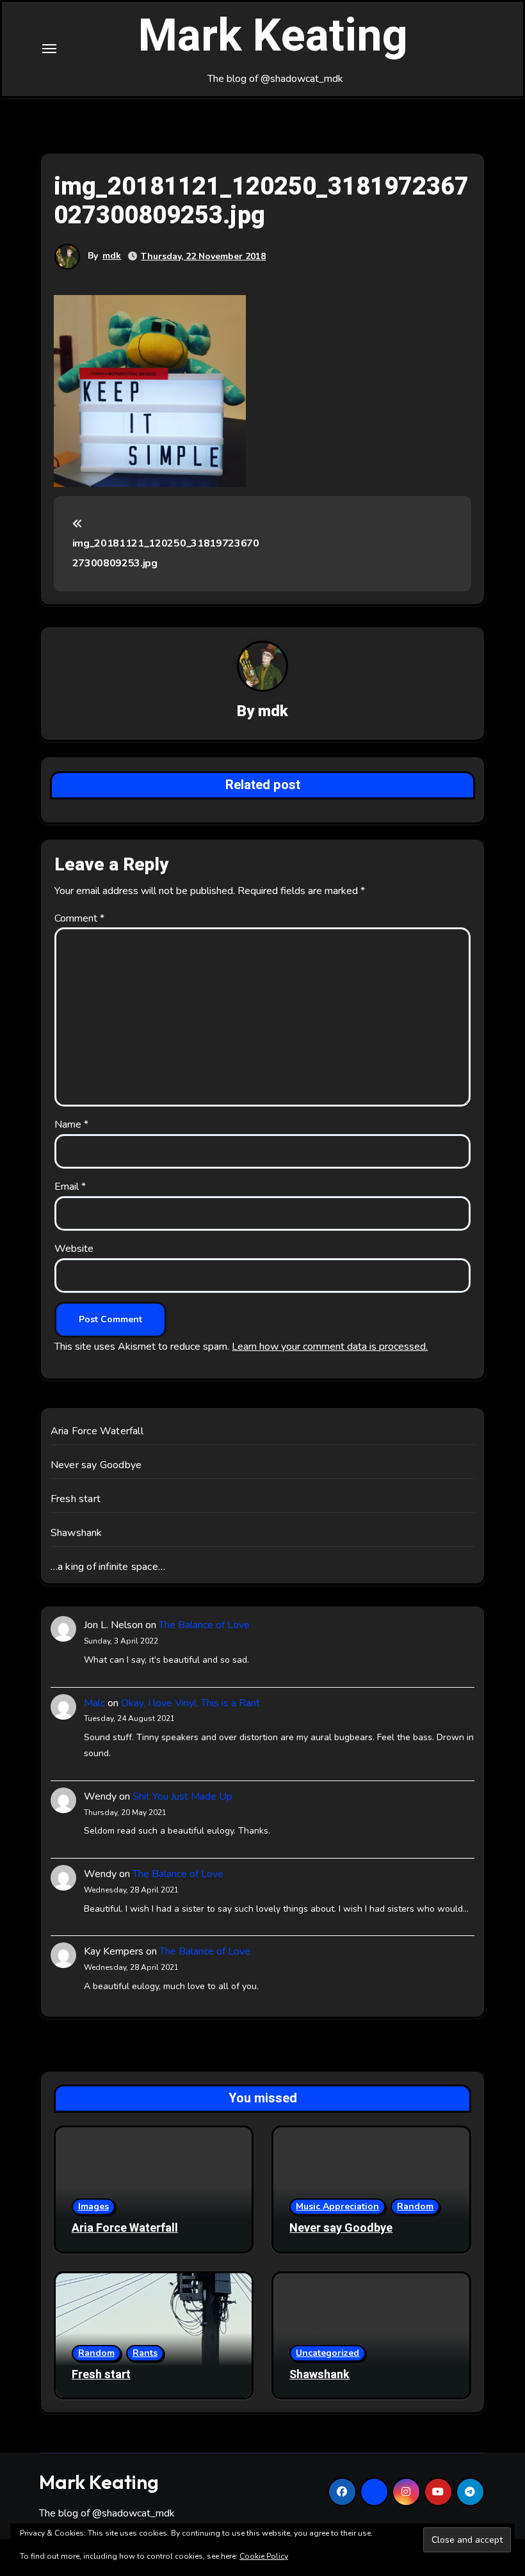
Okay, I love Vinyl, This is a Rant (190, 1703)
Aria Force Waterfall (97, 1431)
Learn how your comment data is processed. (330, 1347)
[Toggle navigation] (49, 49)
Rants (145, 2353)
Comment (79, 918)
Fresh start (76, 1499)
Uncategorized (327, 2353)
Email (70, 1187)
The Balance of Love (204, 1625)
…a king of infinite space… (108, 1567)
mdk (112, 256)
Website (74, 1249)
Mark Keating (273, 36)
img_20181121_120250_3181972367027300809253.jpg (166, 553)
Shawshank (77, 1533)
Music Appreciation (337, 2206)
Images (93, 2206)
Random (415, 2206)
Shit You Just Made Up (182, 1796)
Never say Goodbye (96, 1465)
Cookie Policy (264, 2556)
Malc (94, 1703)
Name (71, 1124)
